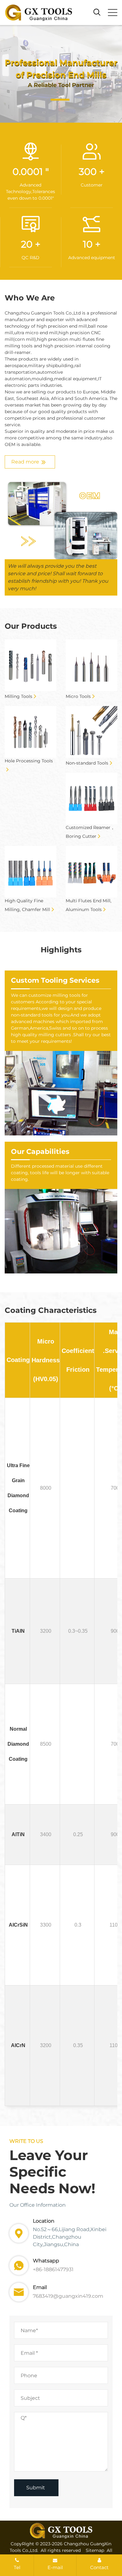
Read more (25, 462)
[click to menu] (113, 13)
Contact (99, 2567)
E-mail (55, 2567)
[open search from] (97, 12)
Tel (17, 2567)
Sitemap (95, 2550)
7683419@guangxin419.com (68, 2296)
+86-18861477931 (53, 2269)
